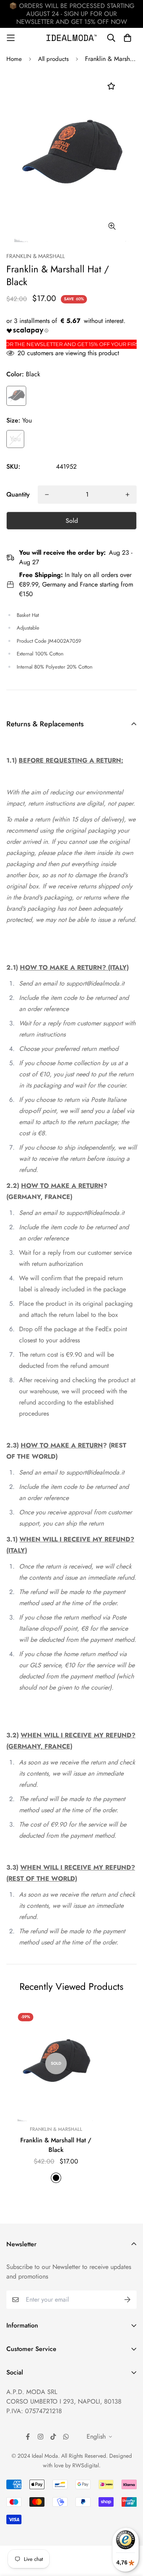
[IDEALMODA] (71, 38)
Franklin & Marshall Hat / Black (56, 2145)
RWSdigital (86, 2465)
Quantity (18, 494)
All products (53, 59)
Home (14, 59)
